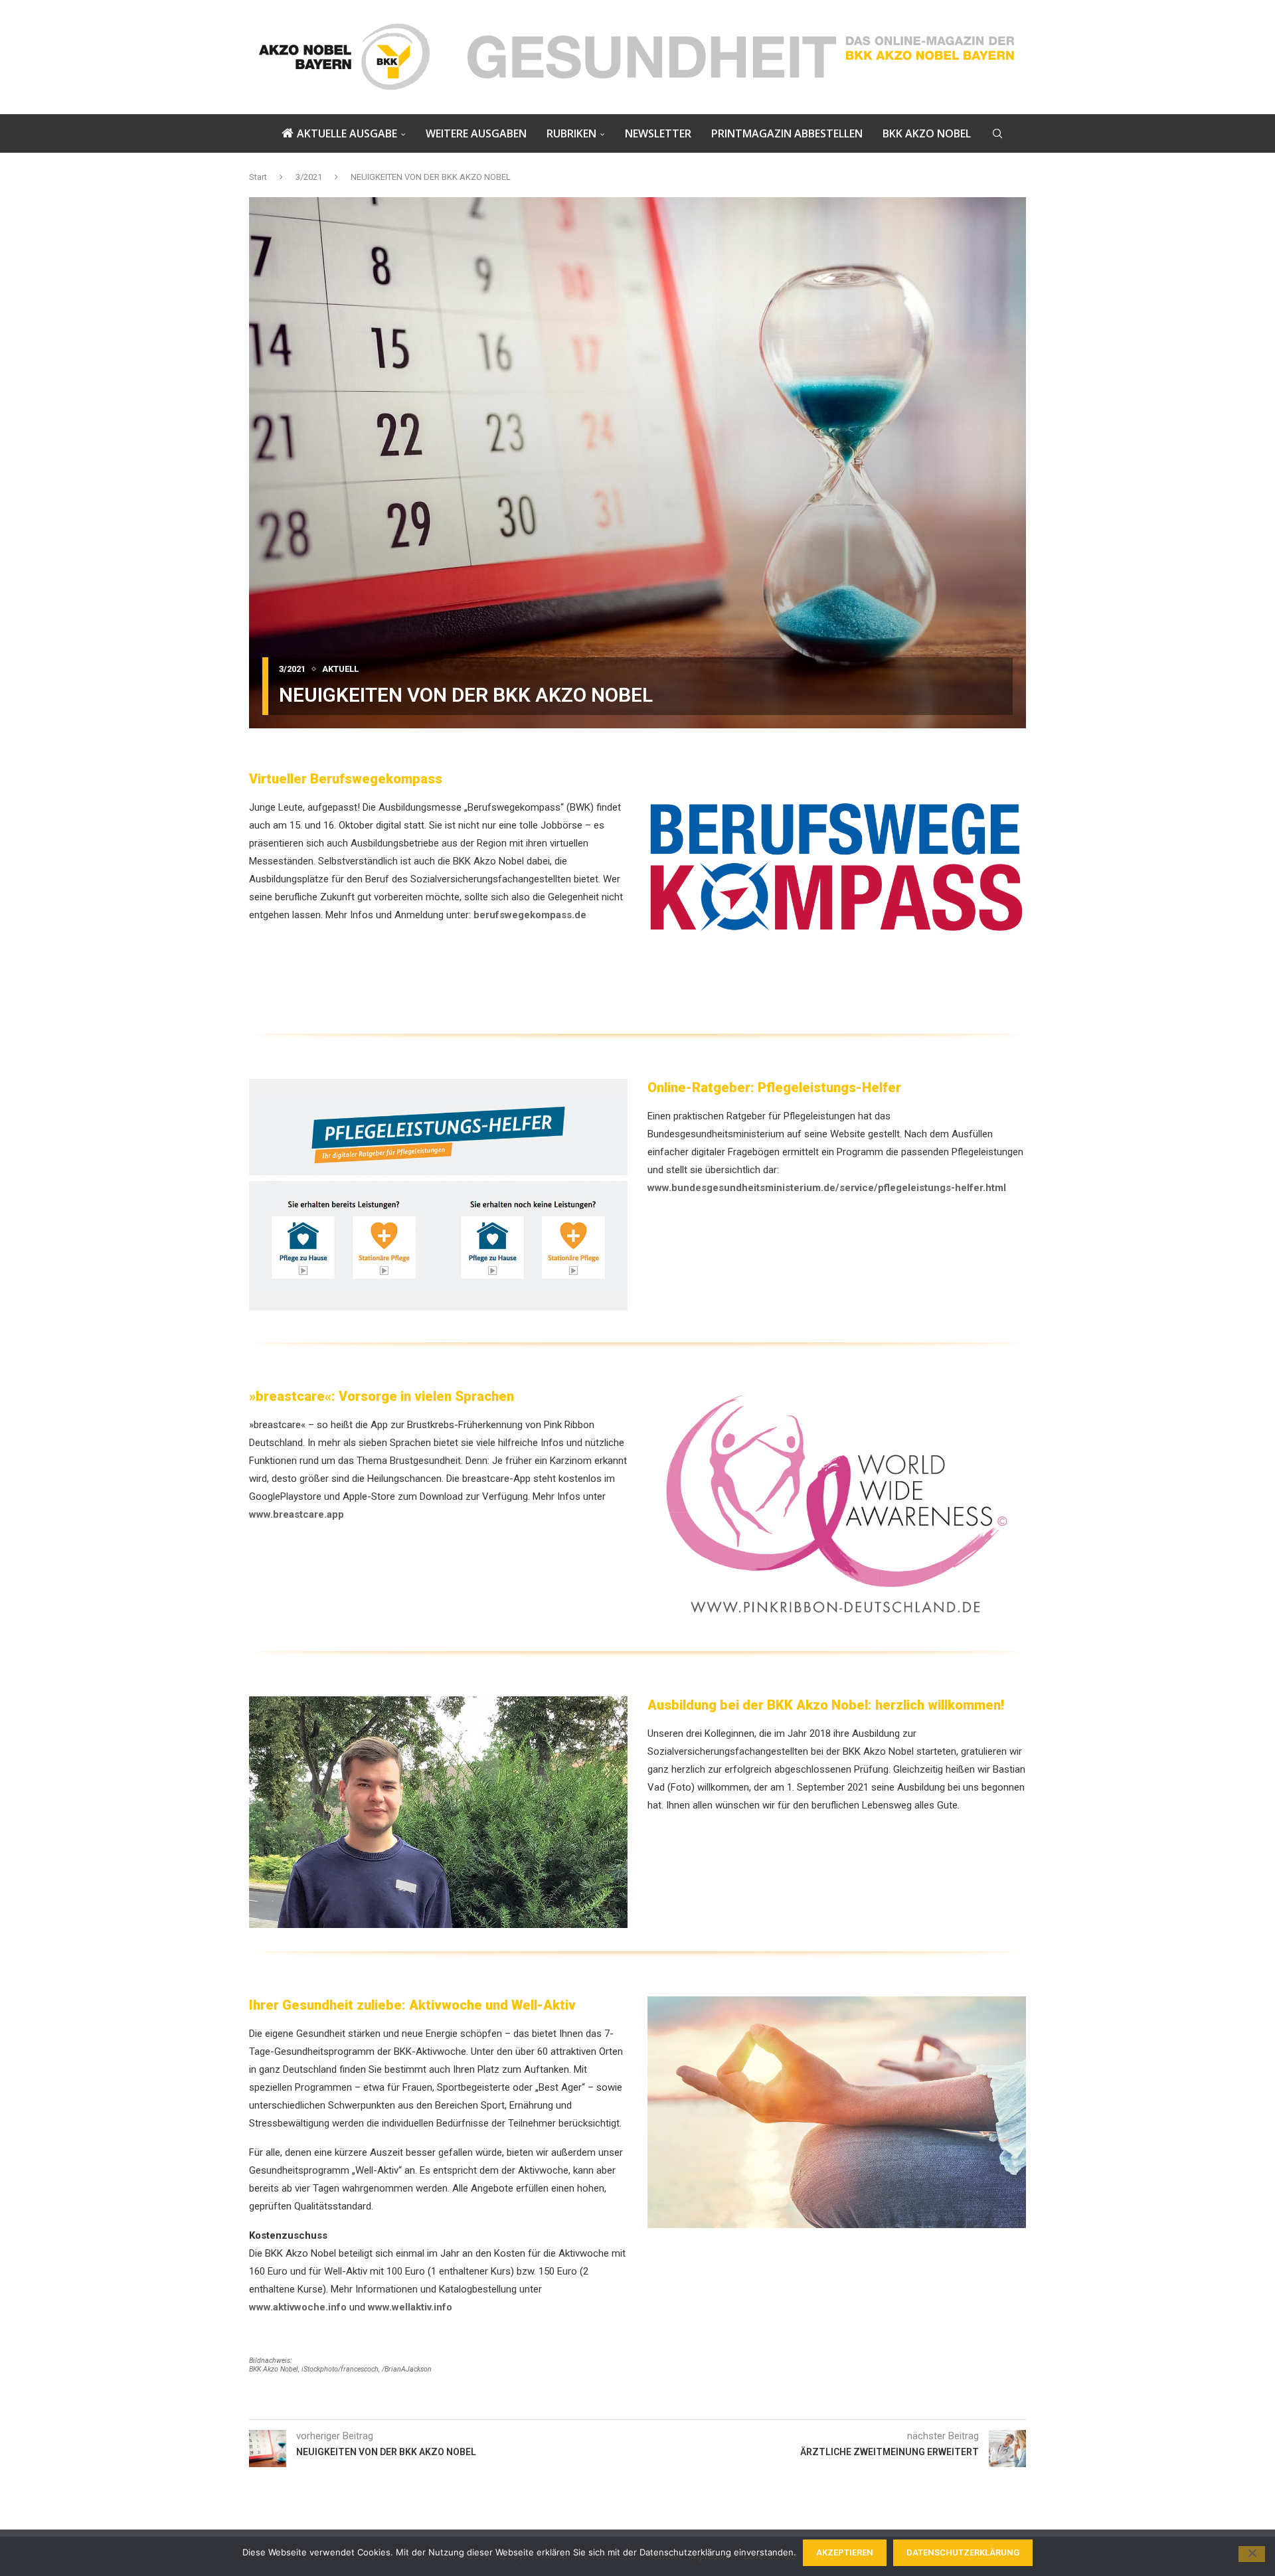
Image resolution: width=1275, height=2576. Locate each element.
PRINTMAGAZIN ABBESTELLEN (787, 133)
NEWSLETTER (658, 133)
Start (258, 177)
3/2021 (309, 177)
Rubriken (571, 133)
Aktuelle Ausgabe (347, 133)
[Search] (997, 133)
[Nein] (1252, 2554)
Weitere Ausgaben (476, 133)
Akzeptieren (845, 2552)
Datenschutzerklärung (963, 2552)
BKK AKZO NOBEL (927, 133)
